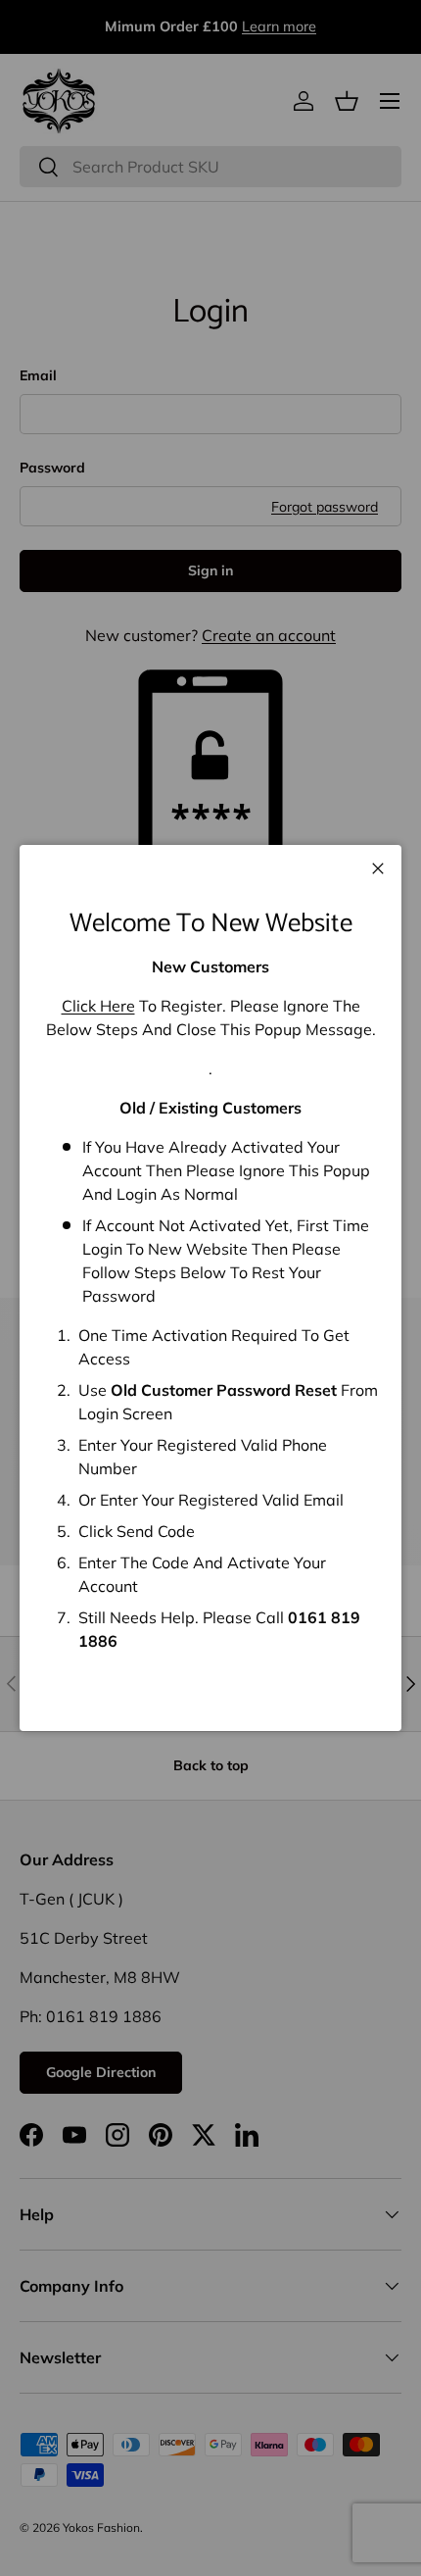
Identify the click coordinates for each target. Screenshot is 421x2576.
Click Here (98, 1006)
